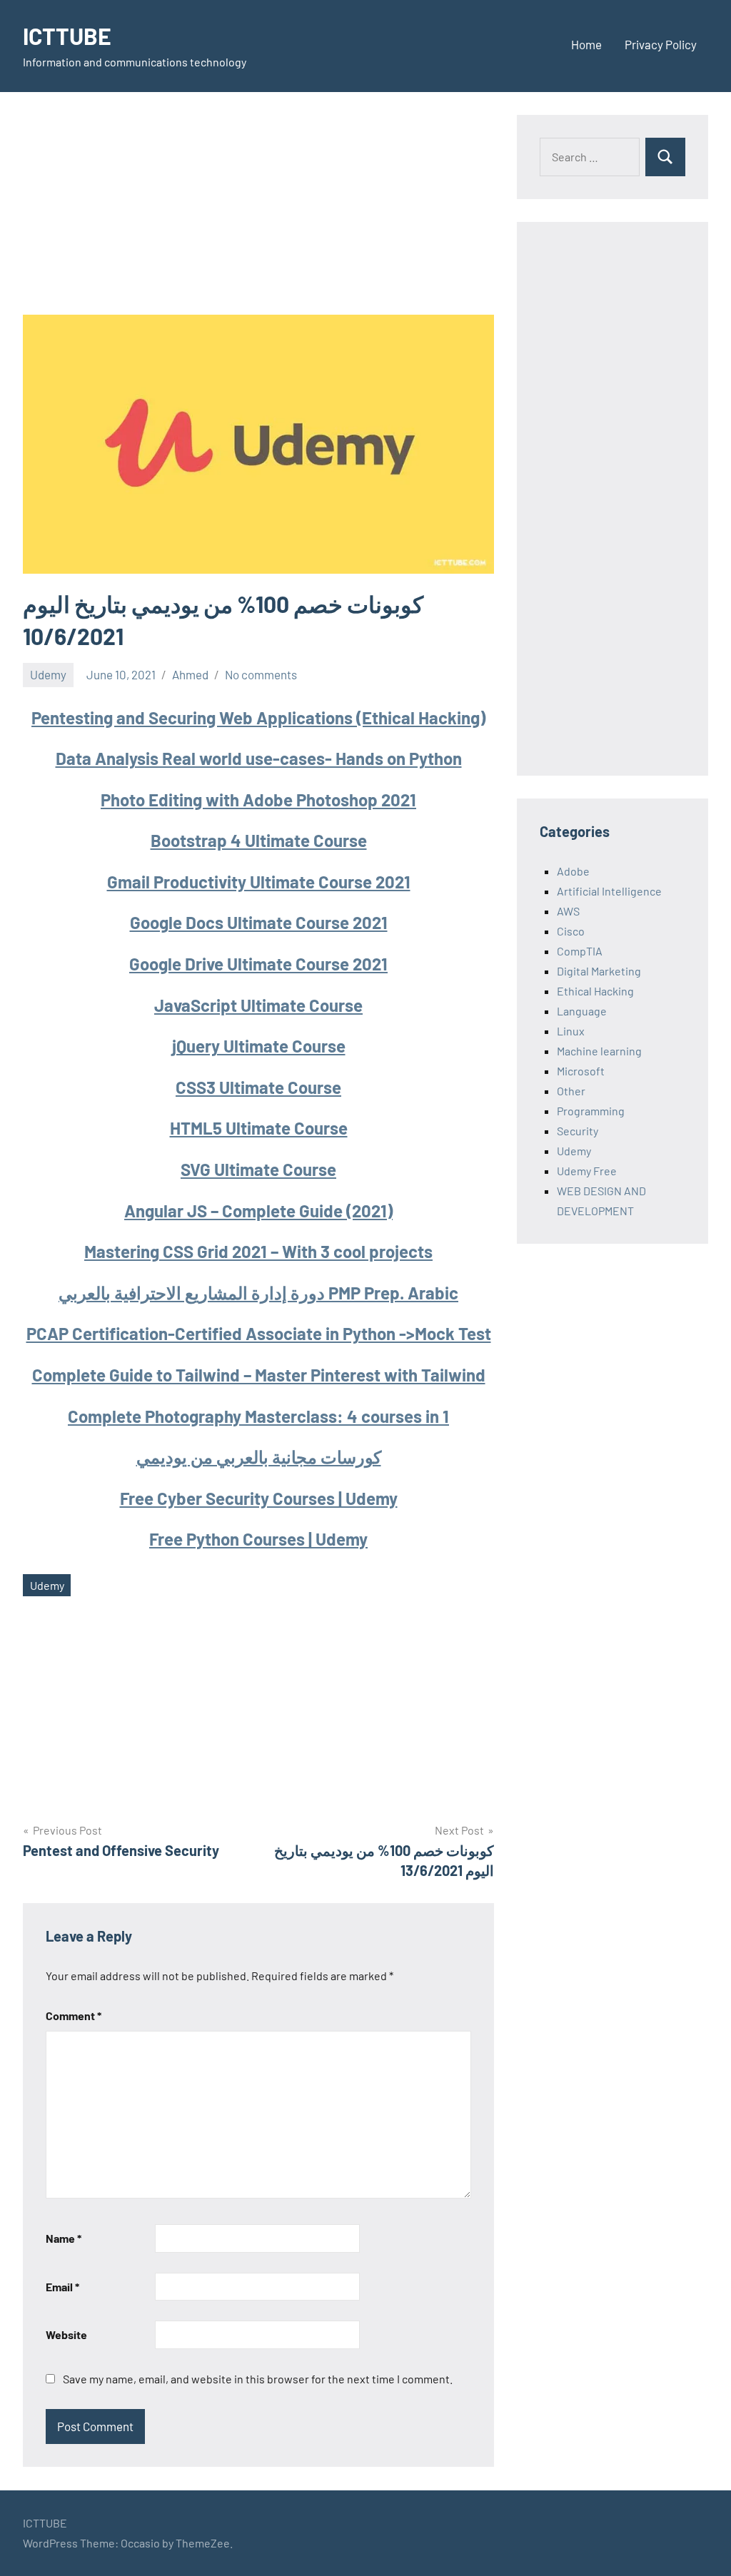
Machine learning (599, 1051)
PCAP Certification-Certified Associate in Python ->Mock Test (259, 1333)
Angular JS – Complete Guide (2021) (258, 1211)
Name (64, 2238)
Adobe (573, 871)
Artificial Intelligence (609, 891)
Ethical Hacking (595, 991)
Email (62, 2287)
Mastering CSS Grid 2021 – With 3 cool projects (258, 1251)
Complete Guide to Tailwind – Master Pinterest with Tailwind (259, 1375)
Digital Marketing (599, 971)
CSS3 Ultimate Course (258, 1087)
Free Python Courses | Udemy (258, 1539)
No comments (261, 674)
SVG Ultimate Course (258, 1169)
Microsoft (581, 1071)
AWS (568, 911)
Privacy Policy (661, 44)
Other (571, 1091)
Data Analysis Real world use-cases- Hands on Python (259, 758)
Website (66, 2334)
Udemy (48, 674)
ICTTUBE (67, 36)
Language (582, 1011)
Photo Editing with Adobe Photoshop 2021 (258, 800)
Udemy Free (587, 1171)
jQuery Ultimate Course (259, 1046)
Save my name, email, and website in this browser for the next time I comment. (258, 2379)
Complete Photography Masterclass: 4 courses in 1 (258, 1416)
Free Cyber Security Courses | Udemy (259, 1498)
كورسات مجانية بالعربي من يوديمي (259, 1457)
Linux (571, 1031)
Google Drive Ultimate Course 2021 (258, 964)
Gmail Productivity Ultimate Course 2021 (259, 882)
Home (586, 44)
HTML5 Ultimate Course (259, 1128)
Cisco (571, 931)
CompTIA (580, 951)
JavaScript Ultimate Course (258, 1005)
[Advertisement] (258, 215)
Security (578, 1131)
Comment (74, 2015)
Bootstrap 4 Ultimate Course (259, 840)
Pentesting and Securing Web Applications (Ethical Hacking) (258, 717)
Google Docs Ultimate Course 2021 (259, 922)
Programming (591, 1111)
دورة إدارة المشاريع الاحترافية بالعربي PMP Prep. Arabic (258, 1293)
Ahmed (190, 674)
